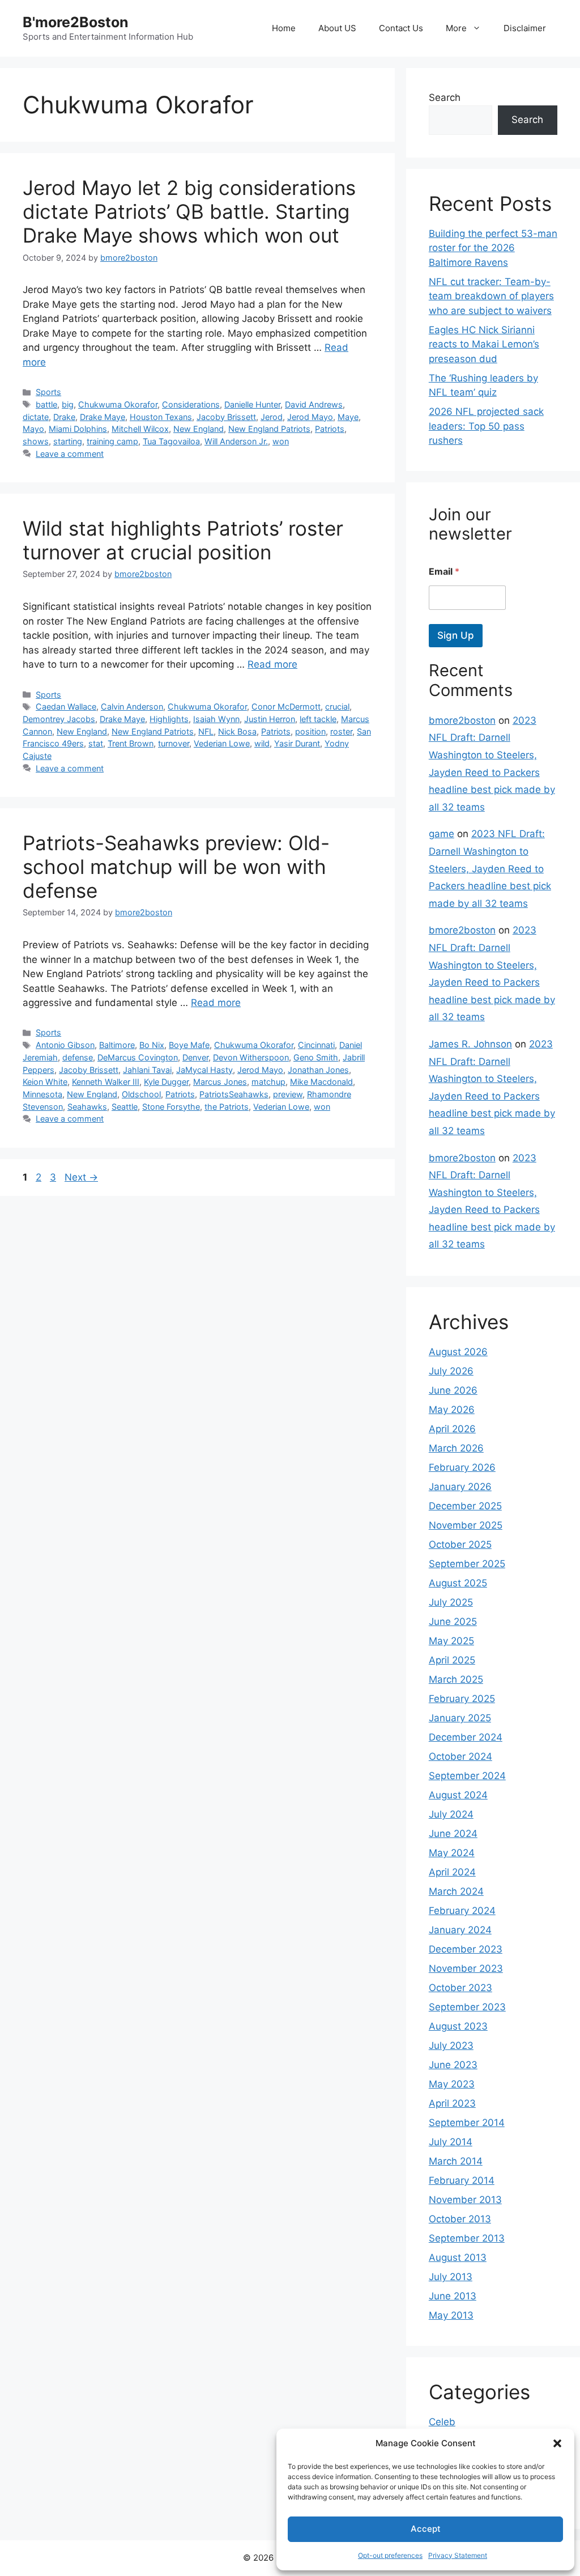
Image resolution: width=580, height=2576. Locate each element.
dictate (36, 417)
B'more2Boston (76, 22)
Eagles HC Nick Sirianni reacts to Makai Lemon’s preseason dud (484, 344)
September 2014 (467, 2123)
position (310, 731)
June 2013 (453, 2296)
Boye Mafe (189, 1045)
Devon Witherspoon (251, 1057)
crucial (337, 706)
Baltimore (117, 1045)
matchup (268, 1082)
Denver (195, 1057)
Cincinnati (316, 1045)
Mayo (33, 429)
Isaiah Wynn (216, 719)
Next (81, 1177)
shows (36, 441)
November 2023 (466, 1968)
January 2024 (460, 1930)
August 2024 (458, 1795)
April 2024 (452, 1872)
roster (341, 731)
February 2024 (462, 1911)
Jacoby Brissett (226, 417)
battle (46, 404)
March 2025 (456, 1679)
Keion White (45, 1082)
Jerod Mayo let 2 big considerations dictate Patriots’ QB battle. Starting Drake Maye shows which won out (189, 211)
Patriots (330, 429)
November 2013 (465, 2200)
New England (199, 429)
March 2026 (456, 1448)
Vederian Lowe (222, 743)
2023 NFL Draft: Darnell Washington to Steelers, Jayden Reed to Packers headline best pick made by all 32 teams (490, 868)
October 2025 (460, 1544)
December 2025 (465, 1506)
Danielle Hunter (252, 404)
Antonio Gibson (65, 1045)
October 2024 (460, 1756)
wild (262, 743)
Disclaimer (525, 28)
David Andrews (314, 404)
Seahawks (87, 1107)
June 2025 (453, 1622)
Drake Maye (103, 417)
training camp (112, 441)
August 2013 (458, 2257)
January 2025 (460, 1718)
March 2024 (456, 1891)
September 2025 (467, 1564)
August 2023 (458, 2026)
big (68, 404)
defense (78, 1057)
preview (288, 1094)
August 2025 (458, 1583)
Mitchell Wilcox (140, 429)
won (281, 441)
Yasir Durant (297, 743)
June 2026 (453, 1390)
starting (68, 441)
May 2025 (451, 1641)
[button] (557, 2443)
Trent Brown (131, 743)
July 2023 (451, 2045)
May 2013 (451, 2315)
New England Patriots (269, 429)
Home (284, 28)
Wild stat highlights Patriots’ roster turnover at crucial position (183, 540)
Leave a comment (70, 454)
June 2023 (453, 2065)
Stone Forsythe (171, 1107)
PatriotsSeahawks (234, 1094)
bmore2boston (462, 720)
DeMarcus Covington (138, 1057)
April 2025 (452, 1660)
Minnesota (42, 1094)
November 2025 (466, 1525)
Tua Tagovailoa (171, 441)
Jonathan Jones (318, 1070)
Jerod (272, 417)
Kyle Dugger (166, 1082)
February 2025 (462, 1699)
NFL (206, 731)
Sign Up (456, 635)
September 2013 (467, 2238)
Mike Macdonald (321, 1082)
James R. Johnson (470, 1044)
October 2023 (460, 1988)
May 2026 (452, 1410)
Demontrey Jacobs (59, 719)
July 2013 (451, 2277)
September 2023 (467, 2007)
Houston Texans (161, 417)
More (456, 28)
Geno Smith (316, 1057)
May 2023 (452, 2084)
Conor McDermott (286, 706)
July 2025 (451, 1602)
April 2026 (452, 1429)
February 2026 (462, 1467)
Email (444, 572)
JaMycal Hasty (204, 1070)
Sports (48, 392)
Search (445, 97)
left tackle (318, 719)
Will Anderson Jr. (236, 441)
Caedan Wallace (66, 706)
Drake (64, 417)
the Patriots (227, 1107)
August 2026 (458, 1352)
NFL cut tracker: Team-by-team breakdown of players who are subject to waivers (491, 296)
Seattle (125, 1107)
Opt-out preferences (390, 2555)
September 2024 (467, 1776)
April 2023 (452, 2103)
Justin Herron (270, 719)
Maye (348, 417)
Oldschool (141, 1094)
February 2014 (462, 2180)
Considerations (191, 404)
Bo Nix (152, 1045)
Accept (426, 2529)
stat (96, 743)
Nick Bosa (237, 731)
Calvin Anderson (132, 706)
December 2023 (466, 1949)
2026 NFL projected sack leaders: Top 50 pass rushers (486, 426)
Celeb (442, 2422)
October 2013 (460, 2219)
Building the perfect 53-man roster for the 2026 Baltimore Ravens (493, 248)
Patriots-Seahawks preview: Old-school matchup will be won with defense (176, 867)
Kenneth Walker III (106, 1082)
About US (337, 28)
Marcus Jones (220, 1082)
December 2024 (466, 1737)
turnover (174, 743)
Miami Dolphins (78, 429)
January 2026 (460, 1487)
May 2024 (452, 1853)
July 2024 (451, 1814)
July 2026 (451, 1371)
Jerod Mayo (310, 417)
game (442, 834)
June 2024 (453, 1834)
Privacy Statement (458, 2555)
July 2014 (451, 2142)
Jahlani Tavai (147, 1070)
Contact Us (401, 28)
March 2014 (456, 2161)
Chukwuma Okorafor (118, 404)
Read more (272, 664)
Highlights (169, 719)
